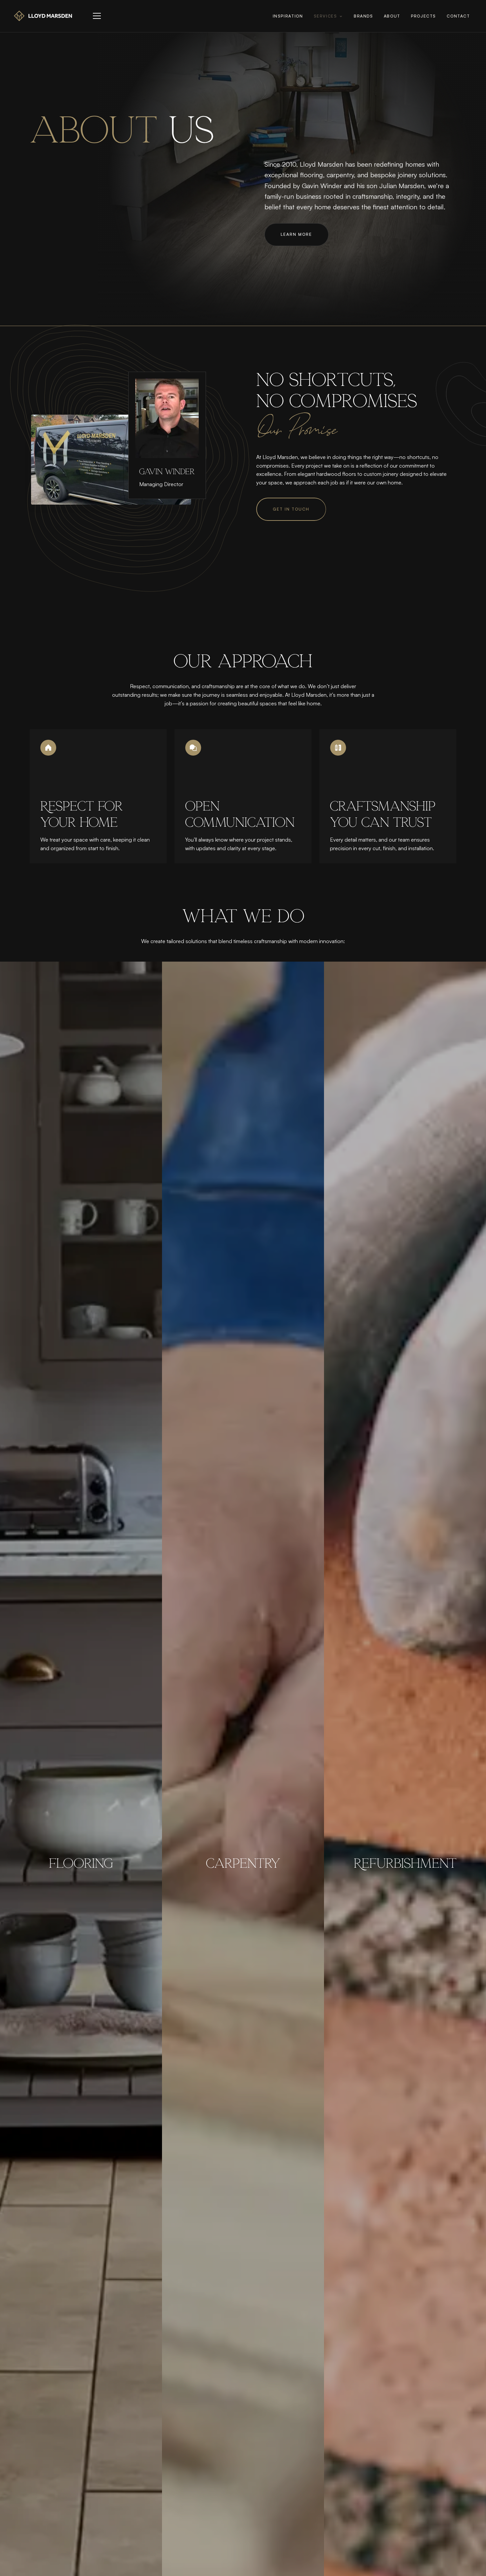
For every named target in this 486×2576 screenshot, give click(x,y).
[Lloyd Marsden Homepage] (43, 16)
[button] (97, 16)
